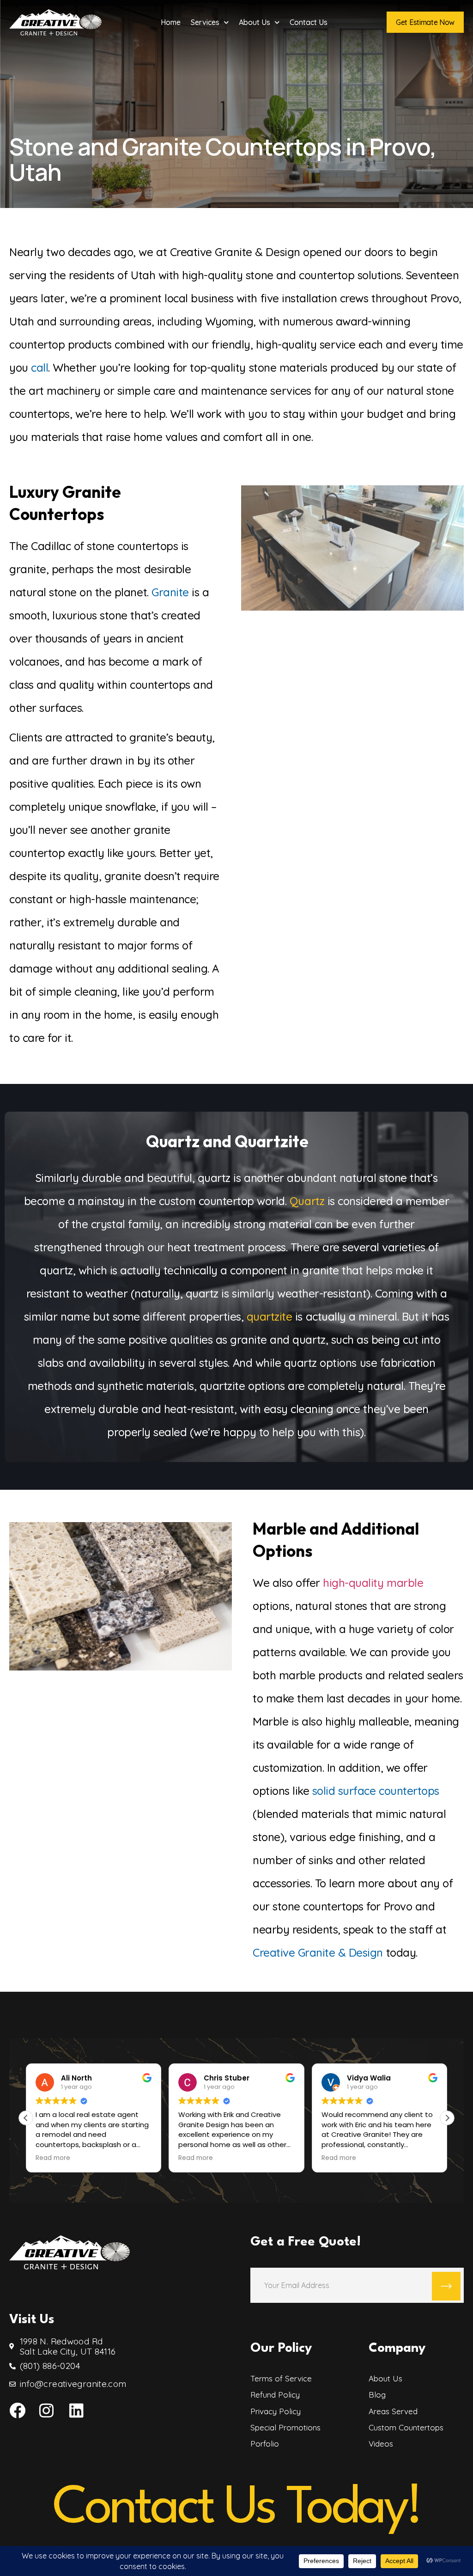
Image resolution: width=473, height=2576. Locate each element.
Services (205, 22)
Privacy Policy (276, 2411)
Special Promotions (285, 2428)
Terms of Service (281, 2379)
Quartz (307, 1201)
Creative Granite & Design (318, 1952)
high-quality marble (373, 1583)
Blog (377, 2395)
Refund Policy (275, 2395)
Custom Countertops (406, 2428)
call (39, 367)
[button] (447, 2118)
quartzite (270, 1316)
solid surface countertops (376, 1791)
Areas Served (393, 2411)
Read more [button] (53, 2158)
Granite (170, 592)
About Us (255, 22)
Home (171, 22)
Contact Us (309, 22)
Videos (381, 2444)
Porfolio (265, 2444)
